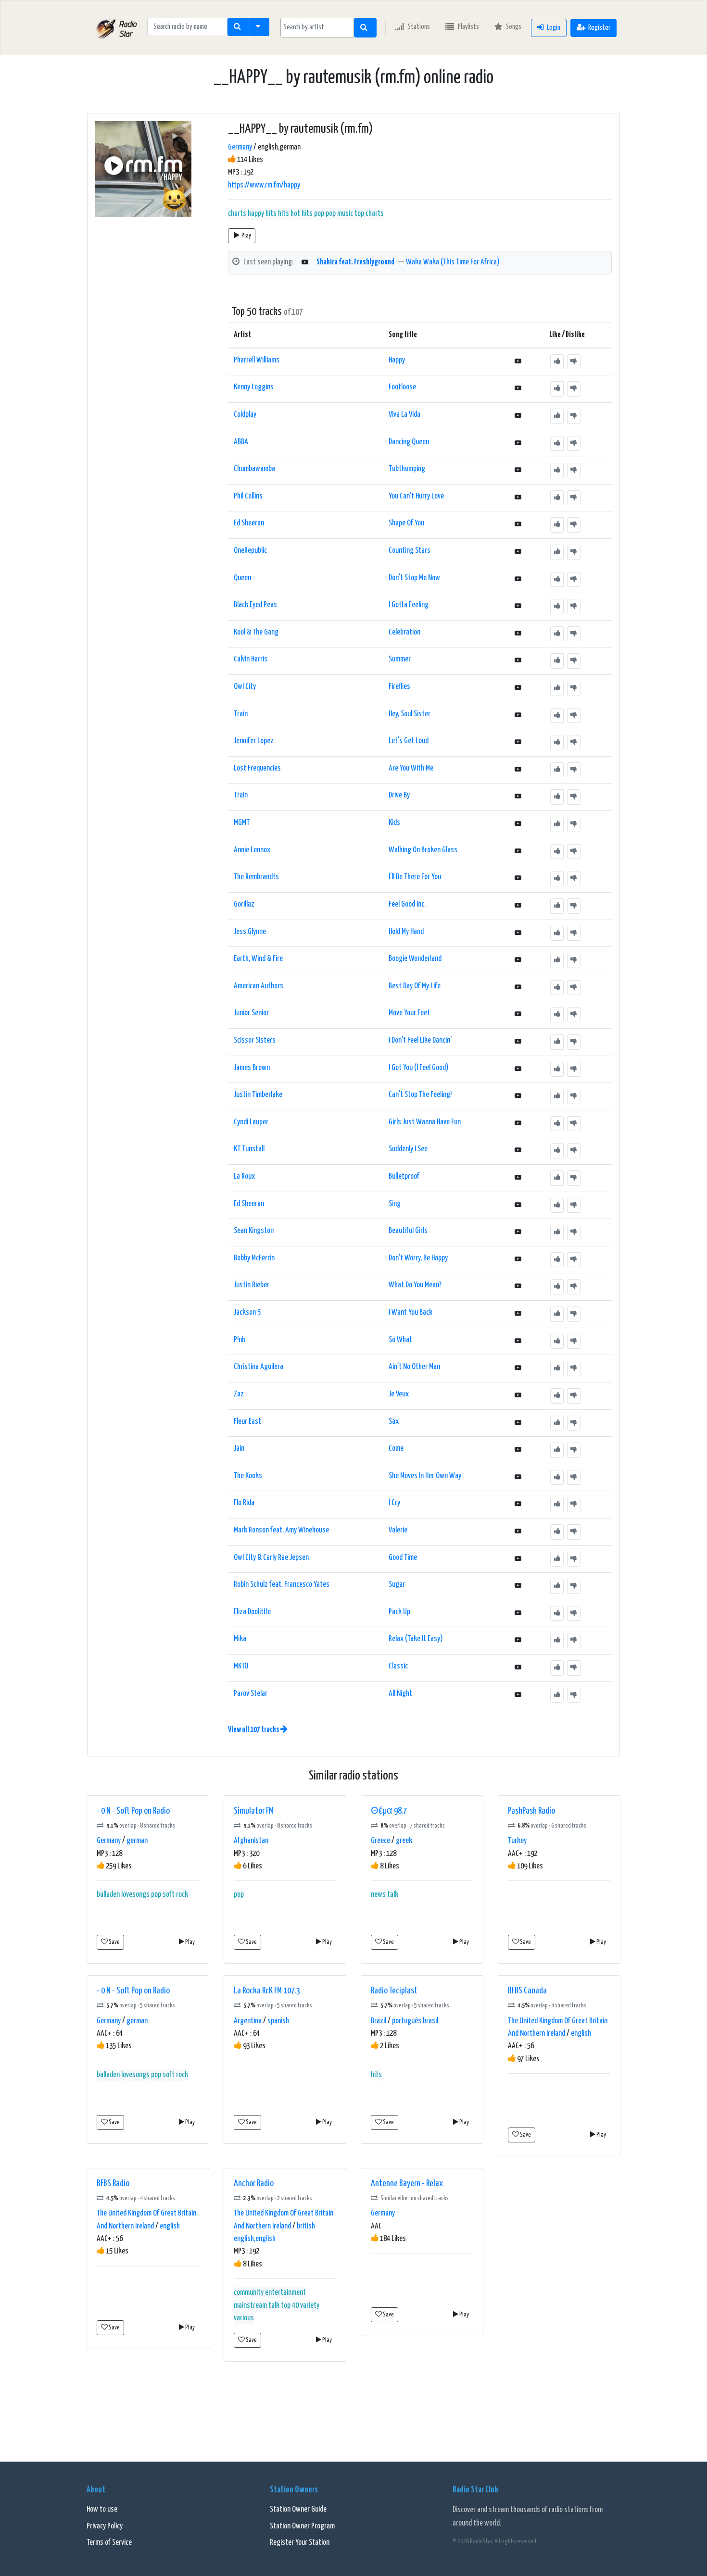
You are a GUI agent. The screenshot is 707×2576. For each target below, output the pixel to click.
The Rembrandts (256, 877)
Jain (239, 1449)
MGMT (242, 823)
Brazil (379, 2021)
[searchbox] (317, 27)
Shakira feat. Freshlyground (355, 262)
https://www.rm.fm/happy (264, 185)
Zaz (239, 1394)
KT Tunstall (249, 1149)
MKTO (241, 1666)
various (244, 2318)
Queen (242, 578)
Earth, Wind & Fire (258, 959)
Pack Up (399, 1612)
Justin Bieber (252, 1285)
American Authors (259, 986)
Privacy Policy (105, 2526)
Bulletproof (404, 1176)
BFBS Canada (527, 1991)
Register (599, 28)
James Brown (252, 1068)
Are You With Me (411, 768)
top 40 (290, 2306)
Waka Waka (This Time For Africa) (453, 262)
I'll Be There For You (415, 877)
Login (554, 28)
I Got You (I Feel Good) (419, 1068)
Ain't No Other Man (414, 1367)
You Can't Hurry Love (416, 496)
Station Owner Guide (298, 2509)
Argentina (248, 2021)
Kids (394, 823)
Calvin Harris (251, 659)
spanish (278, 2021)
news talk (385, 1895)
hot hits (302, 214)
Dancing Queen (409, 442)
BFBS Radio (113, 2184)
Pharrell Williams (257, 360)
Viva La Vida (404, 415)
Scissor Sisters (255, 1040)
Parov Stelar (251, 1694)
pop (319, 214)
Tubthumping (407, 469)
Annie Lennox (252, 850)
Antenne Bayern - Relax (407, 2184)
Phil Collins (248, 496)
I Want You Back (410, 1313)
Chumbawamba (254, 469)
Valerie (398, 1530)
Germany (240, 147)
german (137, 1841)
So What (400, 1340)
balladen (108, 1895)
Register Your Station (300, 2543)
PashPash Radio (531, 1811)
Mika (240, 1639)
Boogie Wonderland (415, 959)
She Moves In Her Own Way (425, 1476)
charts (237, 214)
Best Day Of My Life (415, 986)
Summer (400, 659)
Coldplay (245, 415)
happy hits (262, 214)
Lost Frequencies (257, 768)
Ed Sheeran (249, 523)
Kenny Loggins (254, 387)
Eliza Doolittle (252, 1612)
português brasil (415, 2021)
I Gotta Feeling (409, 605)
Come (396, 1449)
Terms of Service (109, 2543)
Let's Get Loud (409, 741)
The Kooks (248, 1476)
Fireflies (399, 687)
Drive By (399, 795)
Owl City (245, 687)
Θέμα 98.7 (389, 1811)
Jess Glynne (250, 932)
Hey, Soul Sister (410, 714)
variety (310, 2306)
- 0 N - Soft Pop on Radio (133, 1811)
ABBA (241, 442)
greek (404, 1841)
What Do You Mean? (415, 1285)
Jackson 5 (247, 1313)
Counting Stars (410, 551)
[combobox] (317, 28)
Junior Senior (251, 1013)
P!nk (240, 1340)
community (249, 2293)
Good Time (403, 1558)
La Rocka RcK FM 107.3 (267, 1991)
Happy (397, 360)
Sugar (397, 1585)
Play (246, 236)
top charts (369, 214)
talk (274, 2306)
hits (284, 214)
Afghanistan (251, 1841)
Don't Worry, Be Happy (418, 1258)
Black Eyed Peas (255, 605)
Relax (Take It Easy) (416, 1639)
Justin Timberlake (258, 1095)
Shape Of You (406, 523)
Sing (395, 1204)
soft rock (175, 1895)
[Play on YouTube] (305, 263)
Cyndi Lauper (251, 1122)
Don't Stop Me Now (414, 578)
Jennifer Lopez (254, 741)
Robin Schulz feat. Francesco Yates (282, 1585)
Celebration (404, 632)
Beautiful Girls (408, 1231)
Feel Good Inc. (407, 904)
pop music (339, 214)
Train (241, 714)
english (581, 2034)
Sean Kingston (254, 1231)
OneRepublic (250, 551)
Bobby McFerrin (254, 1258)
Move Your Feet (409, 1013)
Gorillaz (244, 904)
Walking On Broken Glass (423, 850)
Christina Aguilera (259, 1367)
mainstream (250, 2306)
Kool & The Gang (256, 632)
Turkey (517, 1841)
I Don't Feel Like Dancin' (420, 1040)
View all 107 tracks (254, 1730)
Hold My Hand (406, 932)
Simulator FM (254, 1811)
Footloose (402, 387)
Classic (398, 1666)
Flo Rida (244, 1503)
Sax (394, 1422)
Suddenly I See (408, 1149)
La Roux (244, 1176)
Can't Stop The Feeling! (420, 1095)
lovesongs (135, 1895)
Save (114, 1942)
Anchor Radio (254, 2184)
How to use (102, 2509)
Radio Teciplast (394, 1991)
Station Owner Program (302, 2526)
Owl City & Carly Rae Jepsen (271, 1558)
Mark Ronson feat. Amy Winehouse (281, 1530)
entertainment (285, 2293)
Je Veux (399, 1394)
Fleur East (247, 1422)
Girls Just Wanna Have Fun (425, 1122)
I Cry (394, 1503)
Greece (380, 1841)
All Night (400, 1694)
